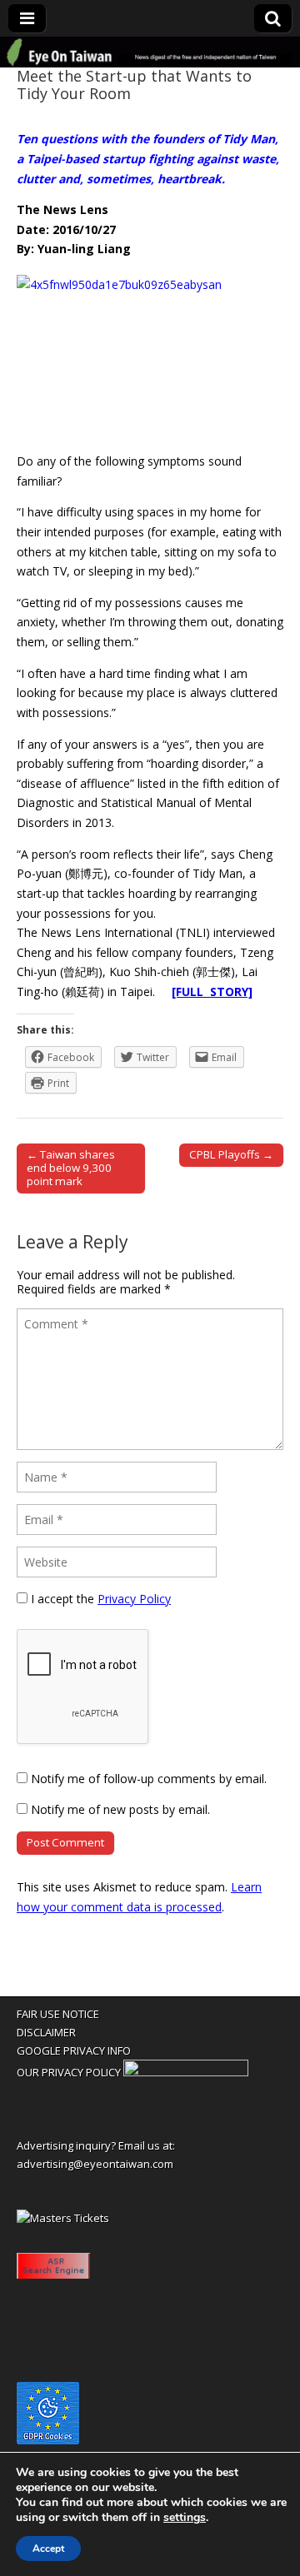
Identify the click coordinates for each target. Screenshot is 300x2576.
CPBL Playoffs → (231, 1154)
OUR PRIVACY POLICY (69, 2072)
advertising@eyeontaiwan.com (95, 2164)
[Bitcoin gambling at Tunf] (186, 2072)
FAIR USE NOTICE (58, 2014)
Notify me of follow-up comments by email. (149, 1779)
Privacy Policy (134, 1599)
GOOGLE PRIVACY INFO (74, 2050)
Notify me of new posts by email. (120, 1809)
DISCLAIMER (46, 2032)
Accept (48, 2549)
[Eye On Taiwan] (150, 52)
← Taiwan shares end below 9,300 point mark (71, 1168)
